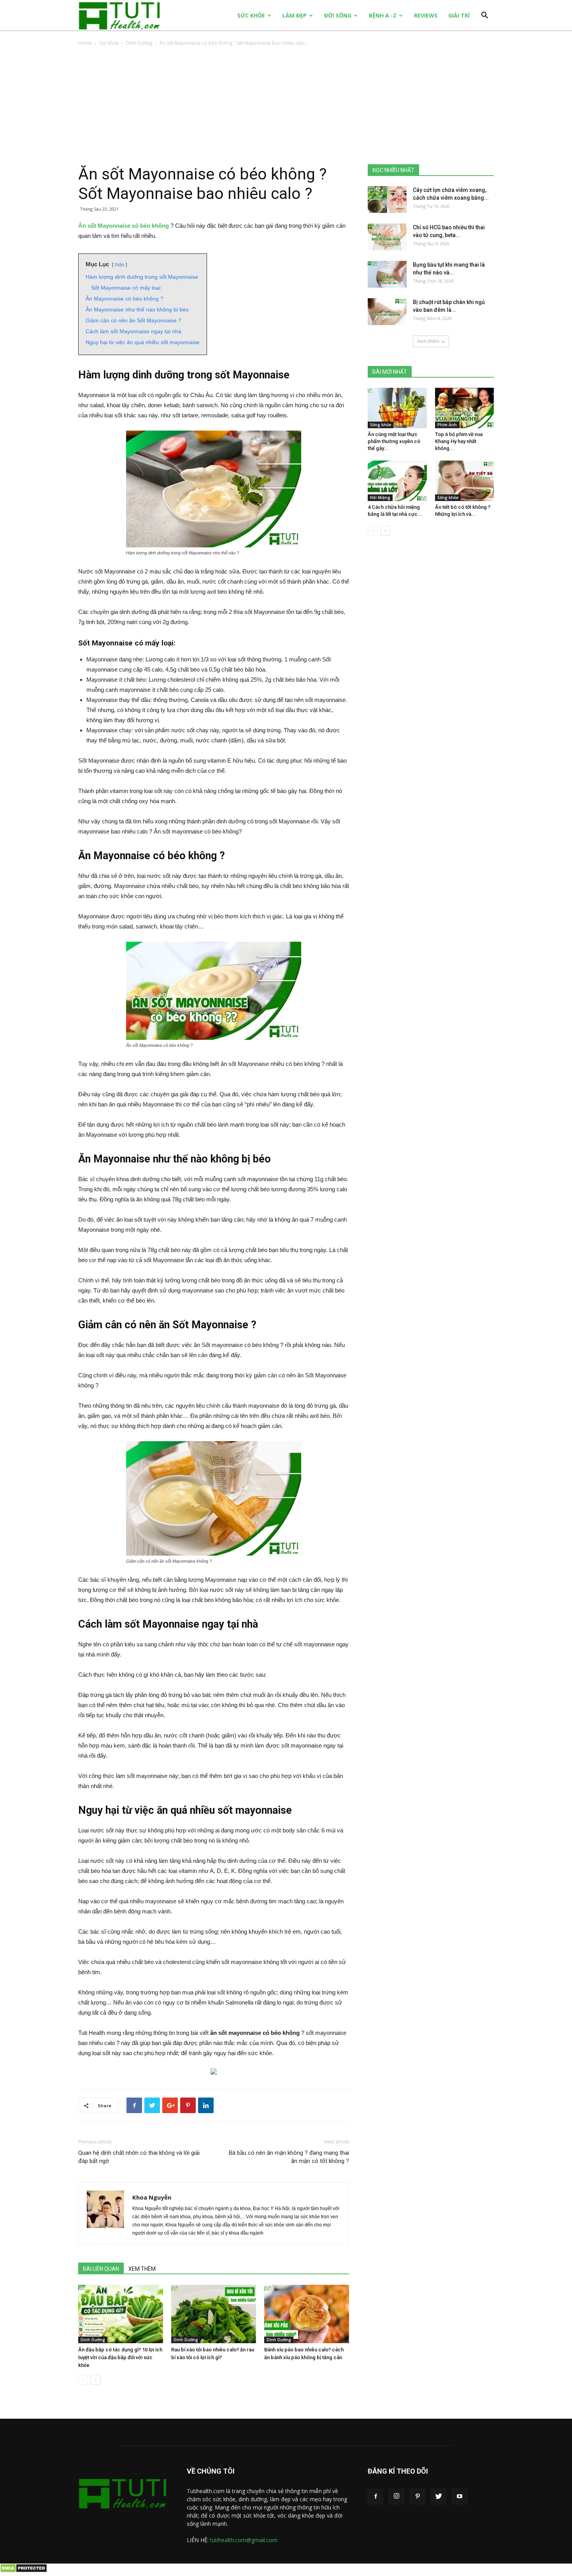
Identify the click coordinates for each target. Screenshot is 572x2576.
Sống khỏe (381, 425)
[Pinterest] (418, 2497)
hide (119, 265)
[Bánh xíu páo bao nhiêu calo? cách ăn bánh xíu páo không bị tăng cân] (307, 2314)
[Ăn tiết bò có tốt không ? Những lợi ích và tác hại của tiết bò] (465, 481)
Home (85, 43)
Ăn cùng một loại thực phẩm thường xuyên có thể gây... (394, 441)
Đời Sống (338, 15)
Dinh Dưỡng (139, 43)
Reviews (426, 15)
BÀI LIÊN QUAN (101, 2269)
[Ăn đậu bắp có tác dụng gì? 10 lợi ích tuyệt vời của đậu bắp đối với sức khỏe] (121, 2314)
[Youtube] (460, 2497)
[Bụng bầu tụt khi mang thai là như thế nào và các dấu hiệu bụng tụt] (387, 274)
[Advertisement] (286, 106)
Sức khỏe (251, 15)
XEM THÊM (142, 2269)
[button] (484, 16)
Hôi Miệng (380, 498)
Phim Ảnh (447, 425)
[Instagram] (397, 2497)
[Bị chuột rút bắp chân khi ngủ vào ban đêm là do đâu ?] (387, 312)
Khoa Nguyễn (152, 2197)
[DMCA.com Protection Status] (24, 2571)
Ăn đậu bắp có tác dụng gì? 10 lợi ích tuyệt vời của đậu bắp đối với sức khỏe (120, 2357)
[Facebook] (375, 2497)
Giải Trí (459, 15)
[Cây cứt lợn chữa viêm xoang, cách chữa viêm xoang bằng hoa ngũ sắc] (387, 200)
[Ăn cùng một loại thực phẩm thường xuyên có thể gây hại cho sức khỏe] (397, 408)
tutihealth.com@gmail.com (244, 2540)
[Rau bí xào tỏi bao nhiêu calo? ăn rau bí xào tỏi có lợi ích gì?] (214, 2314)
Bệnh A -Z (383, 15)
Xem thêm (428, 341)
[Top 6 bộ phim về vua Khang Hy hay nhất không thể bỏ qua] (465, 408)
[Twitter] (439, 2497)
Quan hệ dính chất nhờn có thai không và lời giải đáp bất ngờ (139, 2157)
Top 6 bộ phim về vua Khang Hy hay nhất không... (459, 441)
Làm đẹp (295, 15)
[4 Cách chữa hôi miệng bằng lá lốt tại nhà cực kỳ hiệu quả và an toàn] (397, 481)
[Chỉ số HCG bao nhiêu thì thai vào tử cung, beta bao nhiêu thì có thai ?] (387, 237)
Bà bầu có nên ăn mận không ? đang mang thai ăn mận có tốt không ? (289, 2157)
